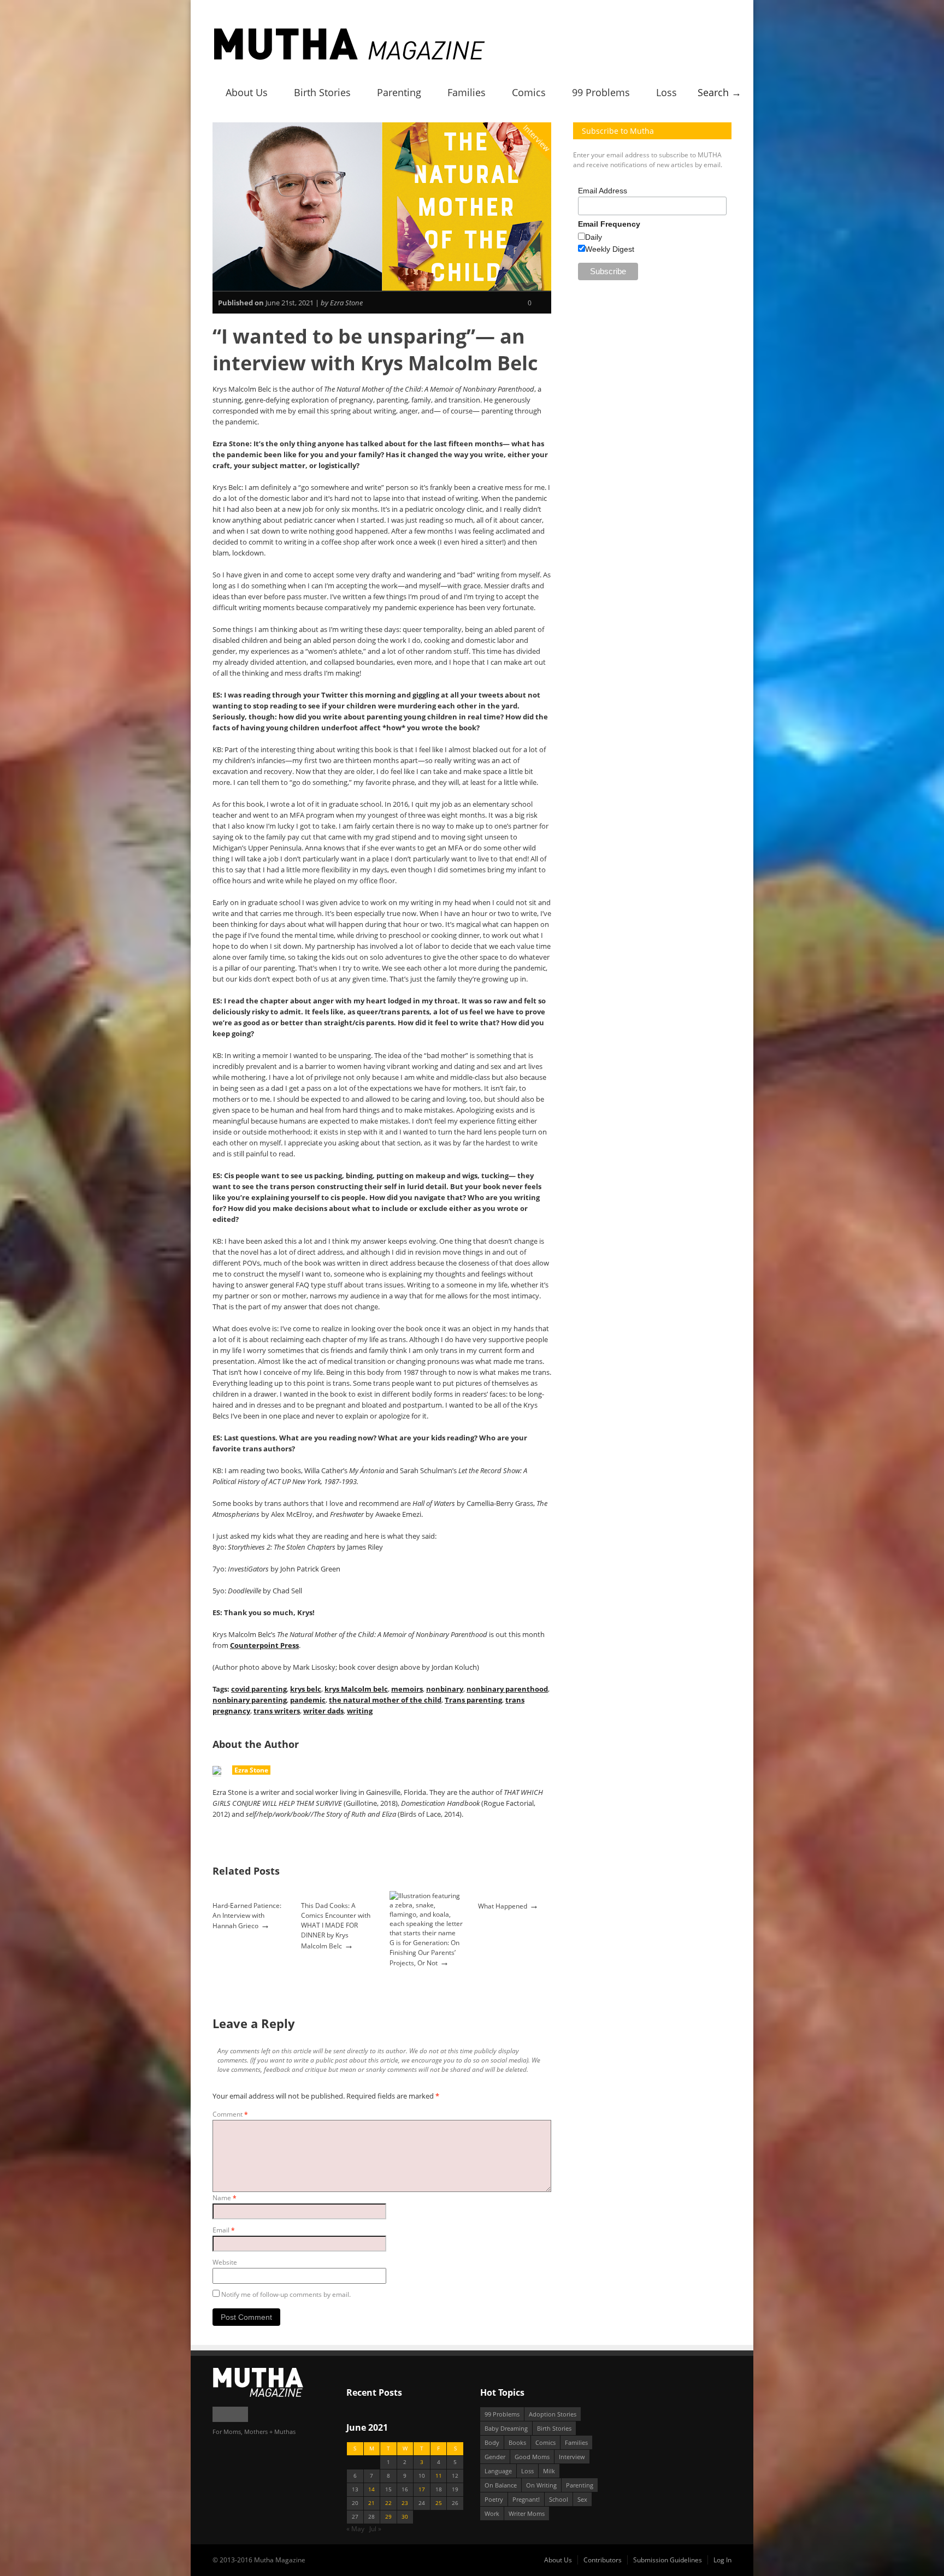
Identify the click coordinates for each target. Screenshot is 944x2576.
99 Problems (601, 92)
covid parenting (259, 1689)
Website (225, 2262)
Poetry (494, 2499)
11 (439, 2476)
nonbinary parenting (250, 1700)
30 (405, 2517)
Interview (537, 138)
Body (492, 2442)
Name (225, 2198)
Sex (582, 2499)
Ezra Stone (251, 1770)
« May (355, 2529)
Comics (529, 92)
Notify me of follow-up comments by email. (286, 2294)
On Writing (541, 2485)
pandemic (308, 1700)
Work (492, 2513)
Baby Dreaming (506, 2428)
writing (360, 1711)
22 (388, 2503)
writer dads (323, 1711)
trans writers (277, 1711)
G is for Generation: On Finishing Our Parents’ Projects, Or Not (424, 1953)
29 (388, 2517)
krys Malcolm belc (356, 1689)
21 (371, 2503)
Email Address (603, 191)
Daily (594, 237)
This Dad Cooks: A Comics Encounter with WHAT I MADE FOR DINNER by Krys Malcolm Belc (336, 1926)
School (559, 2499)
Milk (549, 2471)
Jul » (375, 2529)
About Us (247, 92)
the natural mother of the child (385, 1700)
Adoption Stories (553, 2414)
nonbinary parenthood (507, 1689)
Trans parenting (473, 1700)
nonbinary (445, 1689)
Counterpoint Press (264, 1645)
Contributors (603, 2560)
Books (517, 2442)
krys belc (306, 1689)
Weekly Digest (610, 249)
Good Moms (532, 2457)
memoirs (407, 1689)
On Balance (501, 2485)
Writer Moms (527, 2513)
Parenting (399, 92)
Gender (495, 2457)
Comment (230, 2114)
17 (422, 2489)
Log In (722, 2560)
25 (439, 2503)
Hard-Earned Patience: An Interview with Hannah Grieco (247, 1916)
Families (467, 92)
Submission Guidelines (668, 2560)
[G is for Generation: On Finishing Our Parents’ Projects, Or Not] (426, 1933)
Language (498, 2471)
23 (405, 2503)
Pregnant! (526, 2499)
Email (224, 2230)
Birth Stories (322, 92)
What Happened (503, 1906)
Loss (666, 92)
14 (371, 2489)
